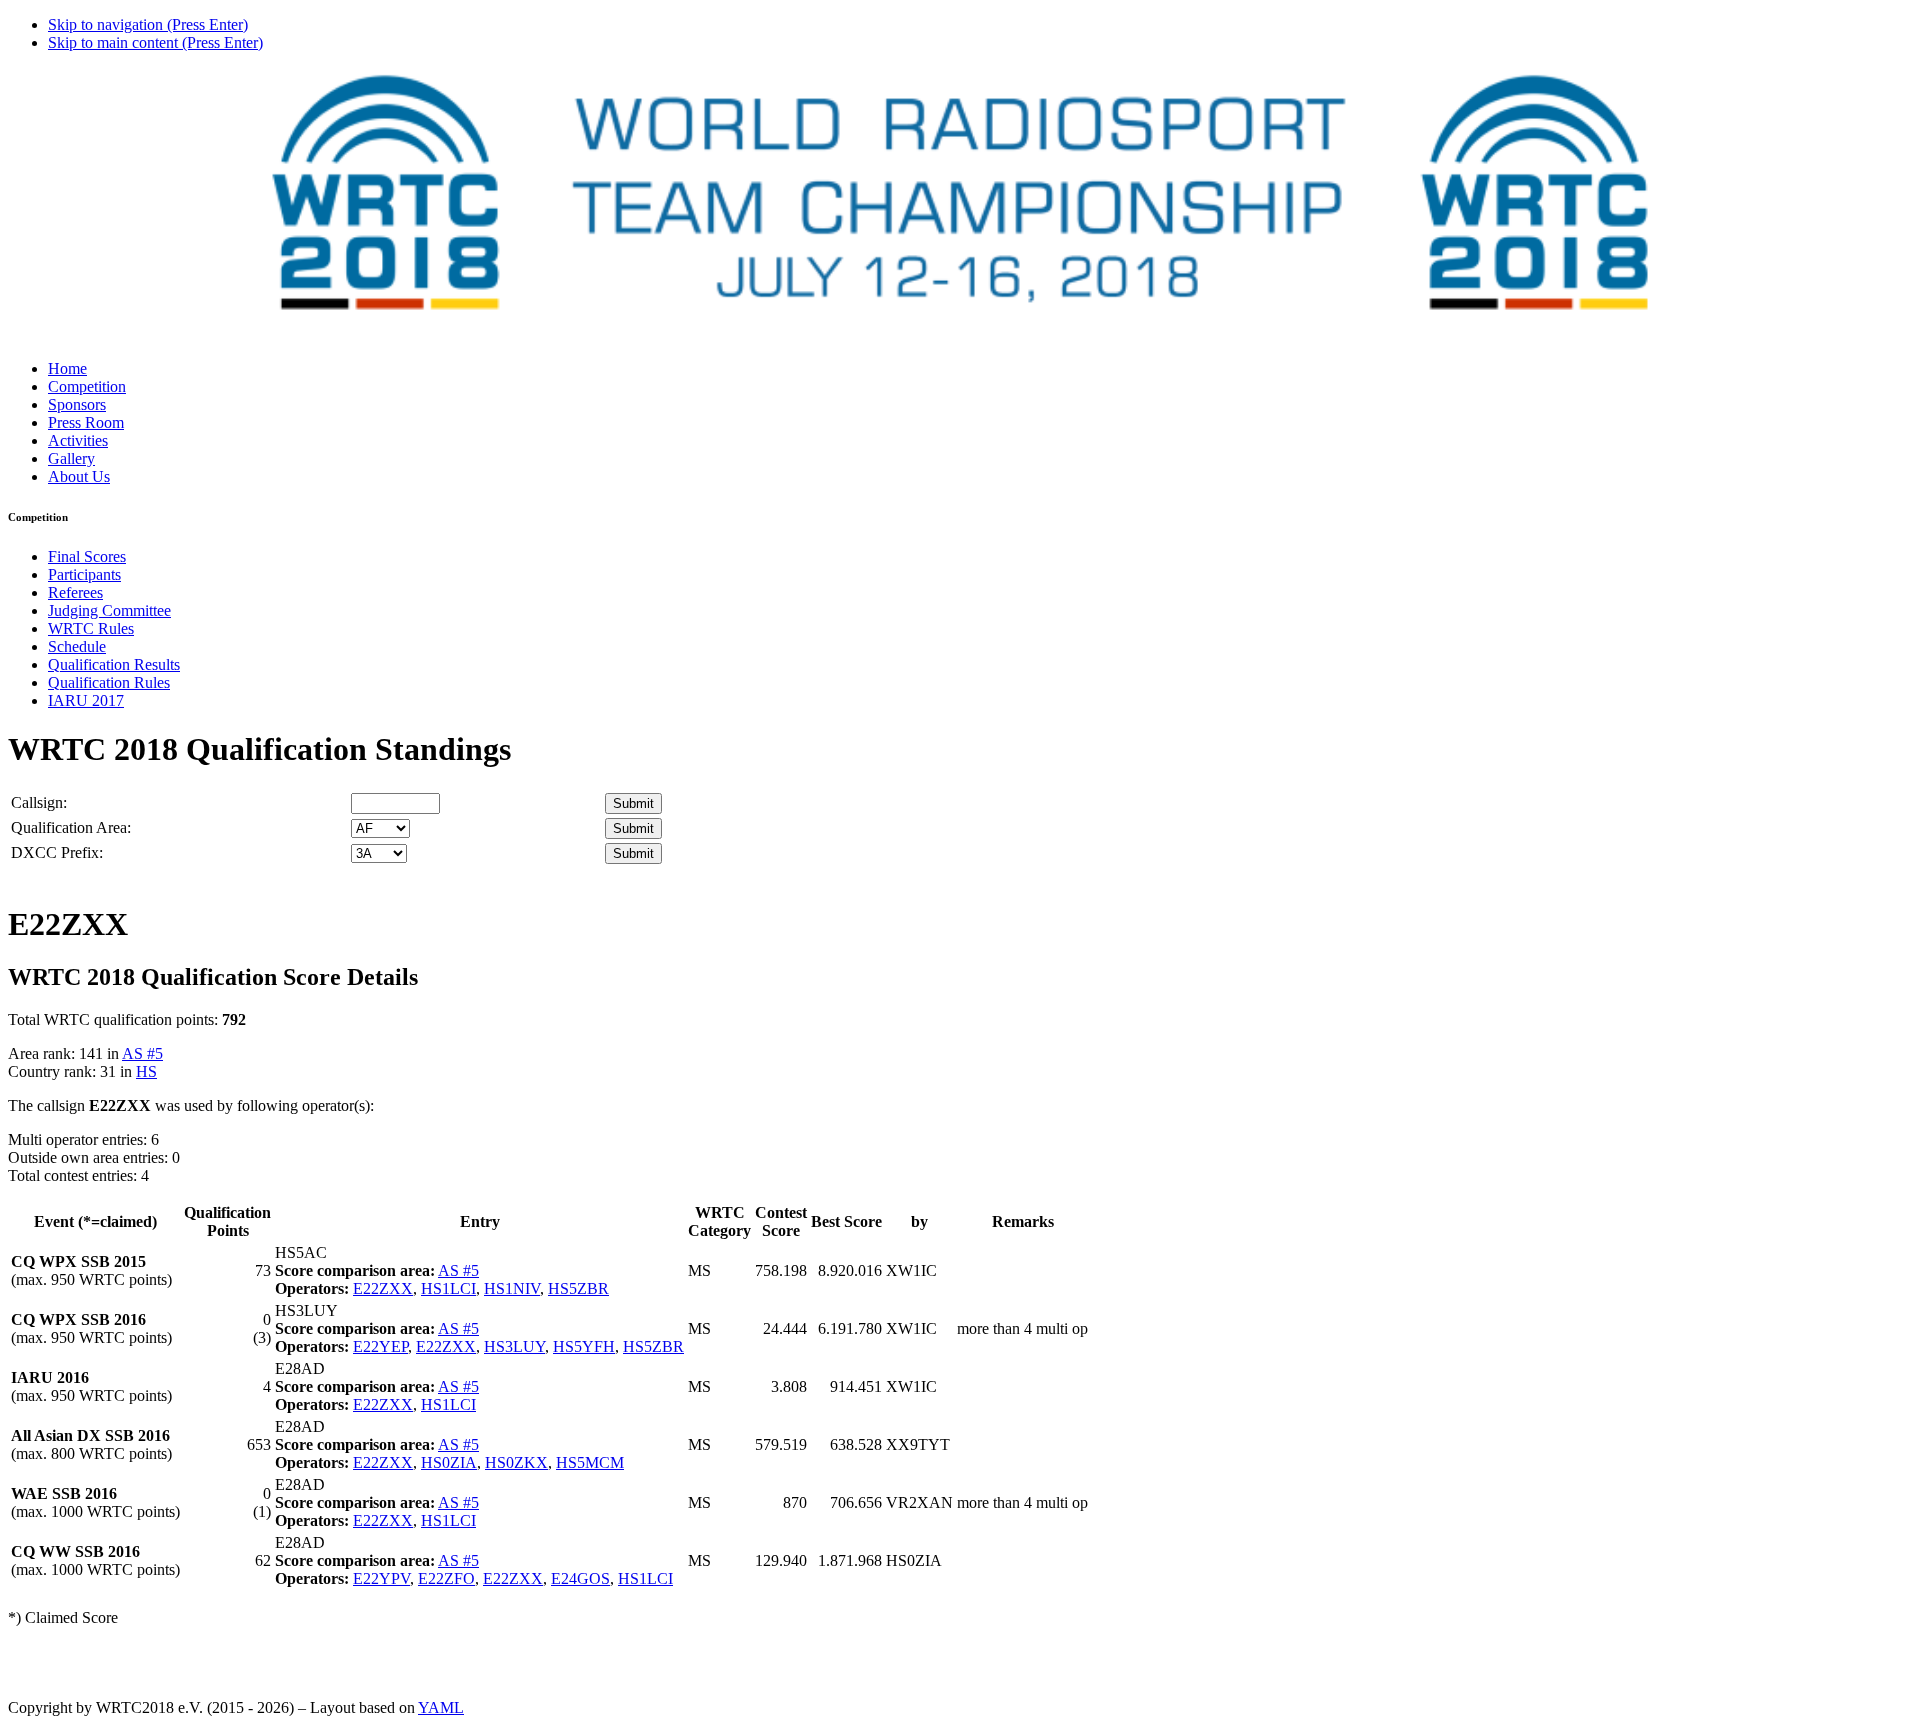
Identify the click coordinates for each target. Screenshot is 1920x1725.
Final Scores (87, 556)
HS (146, 1071)
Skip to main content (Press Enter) (155, 42)
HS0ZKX (516, 1462)
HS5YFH (584, 1346)
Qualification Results (114, 664)
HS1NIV (512, 1288)
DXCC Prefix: (57, 852)
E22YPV (381, 1578)
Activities (78, 440)
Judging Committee (109, 610)
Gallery (71, 458)
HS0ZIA (449, 1462)
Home (67, 368)
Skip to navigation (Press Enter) (148, 24)
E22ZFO (446, 1578)
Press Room (86, 422)
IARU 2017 (86, 700)
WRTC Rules (91, 628)
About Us (79, 476)
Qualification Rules (109, 682)
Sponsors (77, 404)
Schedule (77, 646)
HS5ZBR (578, 1288)
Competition (87, 386)
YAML (441, 1707)
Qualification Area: (71, 827)
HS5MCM (590, 1462)
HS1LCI (448, 1288)
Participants (84, 574)
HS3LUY (514, 1346)
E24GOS (580, 1578)
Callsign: (39, 802)
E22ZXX (383, 1288)
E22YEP (380, 1346)
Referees (75, 592)
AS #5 (142, 1053)
